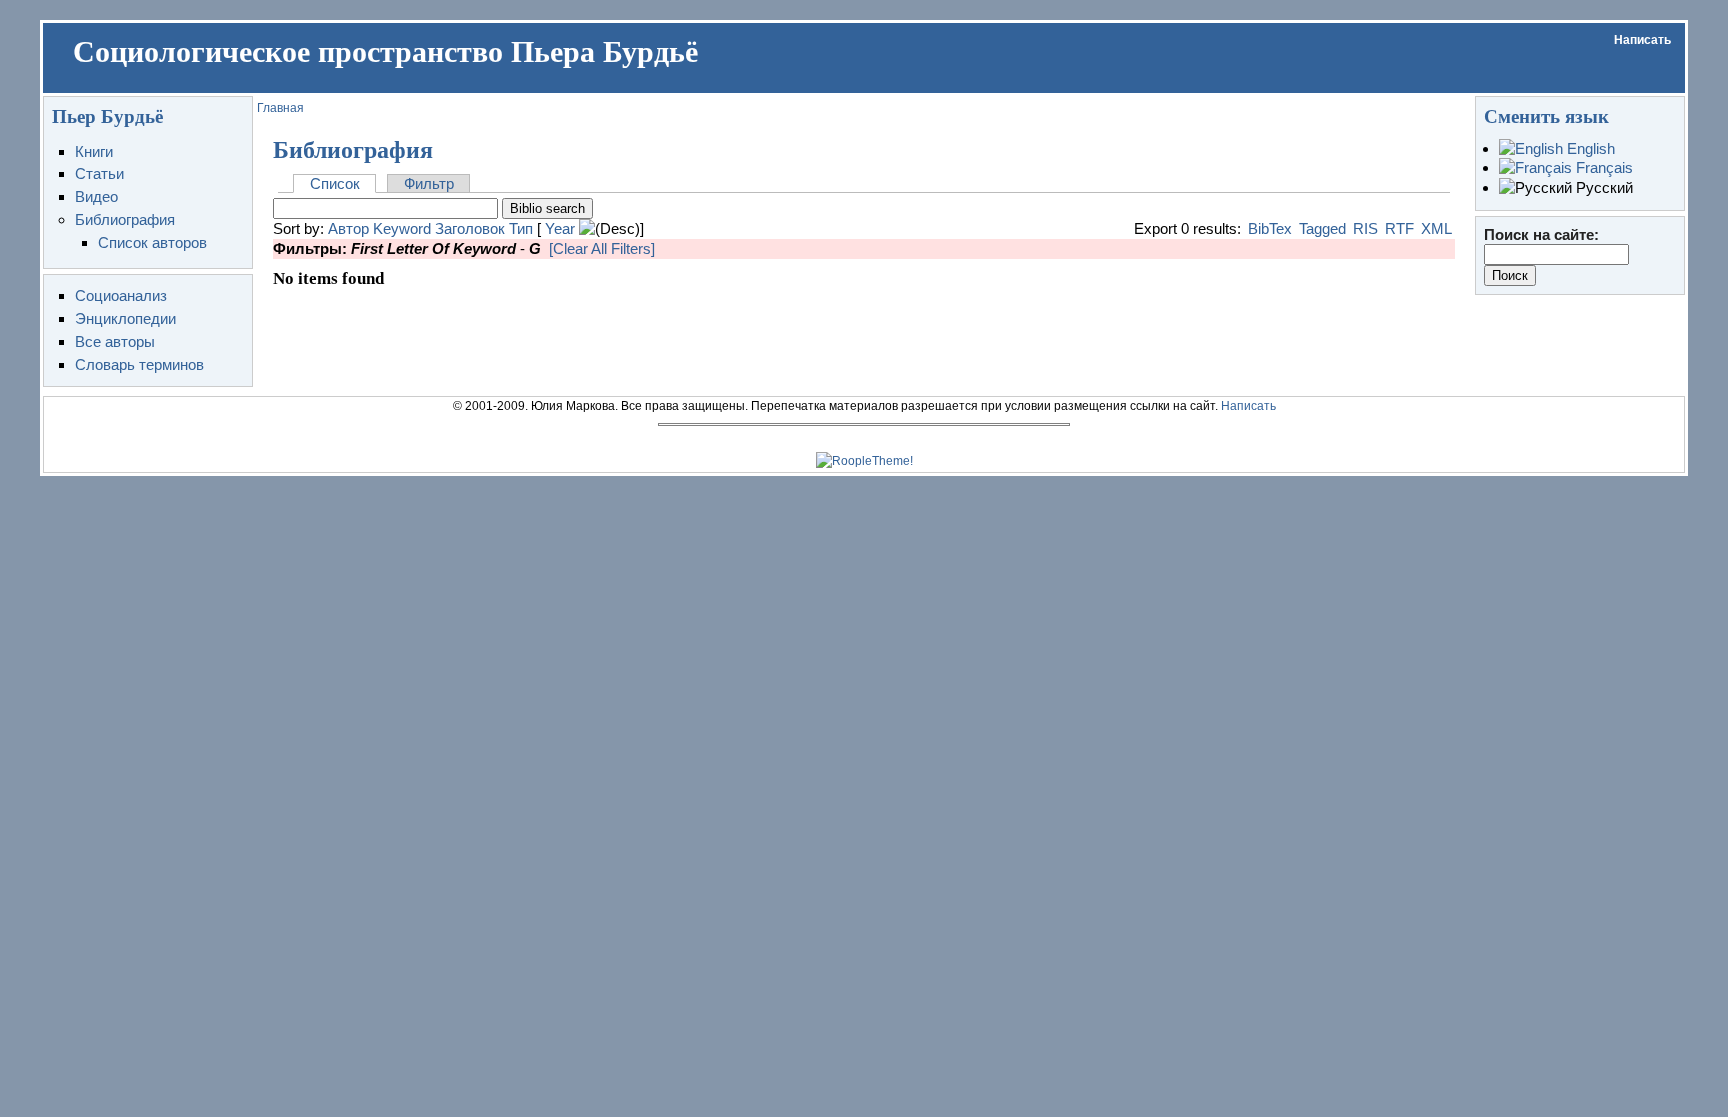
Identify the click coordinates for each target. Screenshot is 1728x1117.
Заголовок (470, 228)
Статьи (99, 173)
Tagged (1322, 228)
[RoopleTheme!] (864, 461)
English (1589, 148)
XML (1436, 228)
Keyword (402, 228)
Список (335, 183)
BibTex (1270, 228)
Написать (1642, 40)
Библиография (125, 219)
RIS (1365, 228)
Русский (1602, 187)
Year (560, 228)
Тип (521, 228)
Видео (96, 196)
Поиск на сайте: (1541, 234)
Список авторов (152, 242)
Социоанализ (121, 295)
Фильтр (429, 183)
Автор (348, 228)
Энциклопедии (125, 318)
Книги (94, 151)
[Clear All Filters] (602, 248)
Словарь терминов (139, 364)
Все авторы (115, 341)
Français (1602, 167)
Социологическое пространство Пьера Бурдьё (385, 52)
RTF (1399, 228)
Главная (280, 108)
